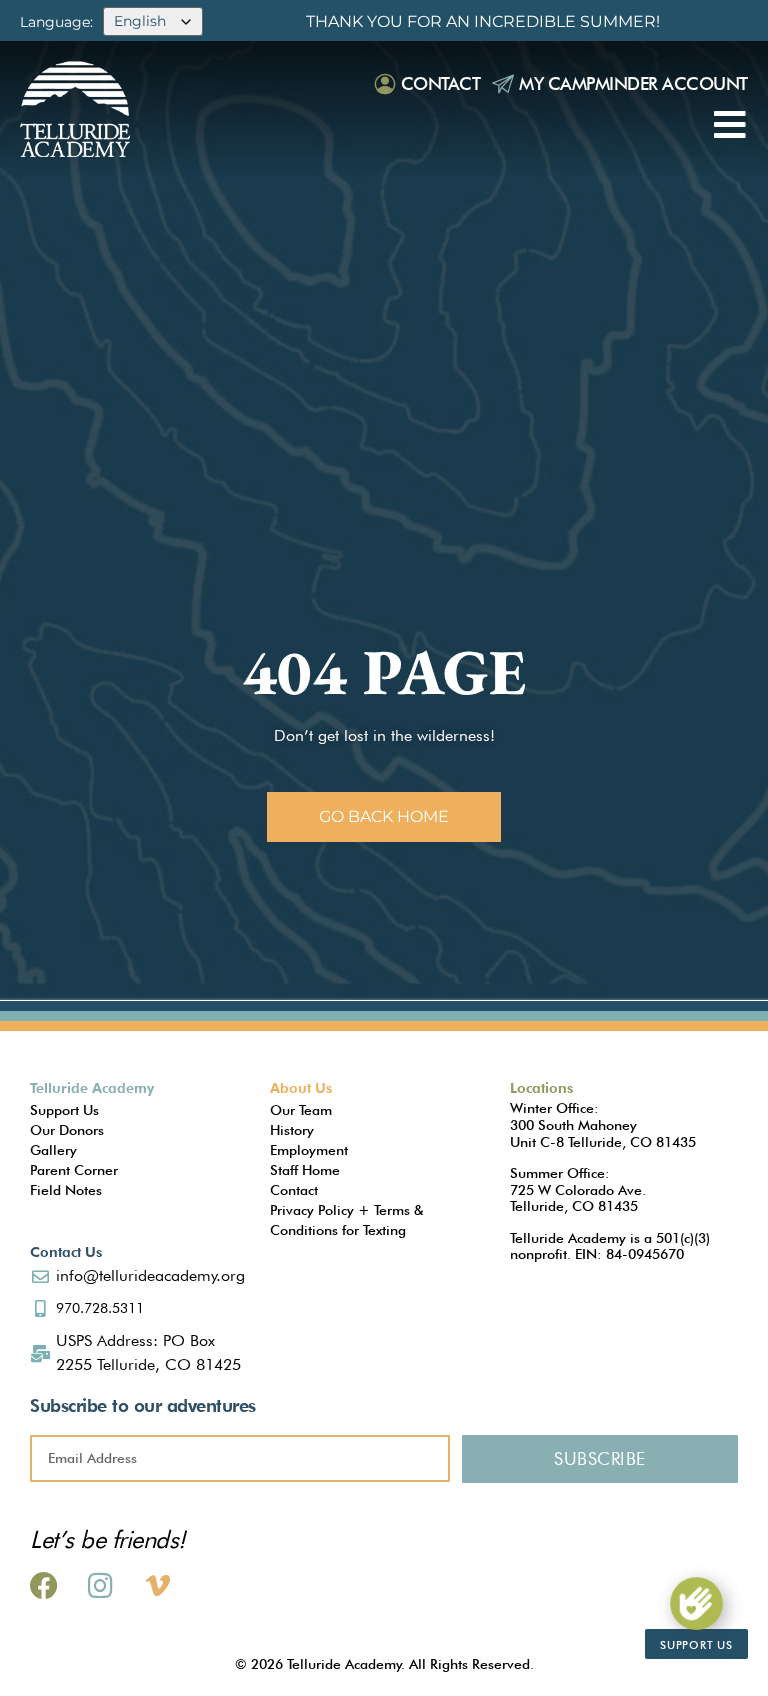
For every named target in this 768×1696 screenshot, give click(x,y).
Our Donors (67, 1130)
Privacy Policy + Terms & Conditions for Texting (346, 1220)
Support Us (64, 1110)
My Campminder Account (633, 83)
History (292, 1130)
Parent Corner (74, 1170)
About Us (301, 1088)
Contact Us (66, 1252)
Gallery (53, 1150)
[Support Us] (696, 1603)
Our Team (301, 1110)
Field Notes (66, 1190)
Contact (441, 83)
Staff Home (305, 1170)
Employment (309, 1150)
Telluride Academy (92, 1088)
